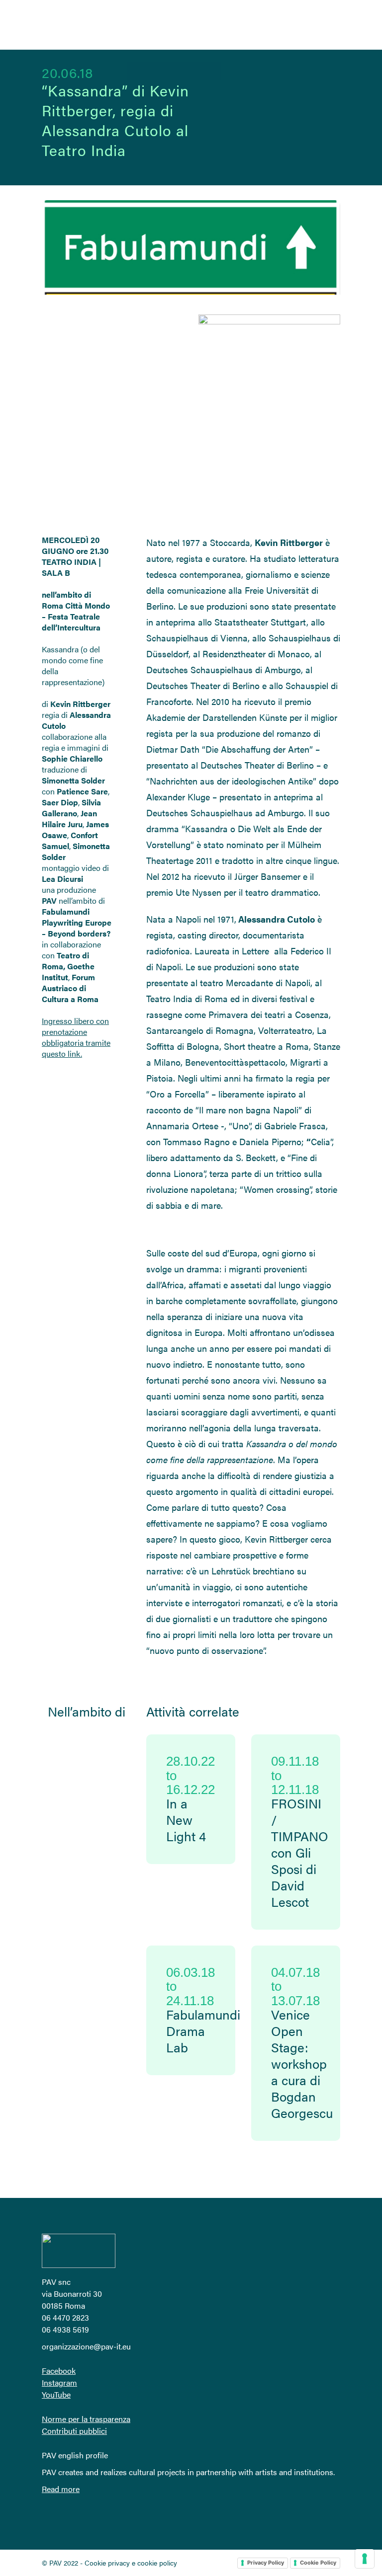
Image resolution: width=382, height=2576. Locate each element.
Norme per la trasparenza (86, 2419)
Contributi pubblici (74, 2431)
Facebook (59, 2371)
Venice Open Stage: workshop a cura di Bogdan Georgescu (302, 2064)
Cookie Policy (318, 2563)
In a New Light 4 (186, 1820)
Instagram (59, 2382)
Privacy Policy (266, 2563)
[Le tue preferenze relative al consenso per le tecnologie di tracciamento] (365, 2559)
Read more (61, 2489)
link (74, 1054)
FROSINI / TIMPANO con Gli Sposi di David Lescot (300, 1852)
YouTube (56, 2394)
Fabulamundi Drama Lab (203, 2031)
